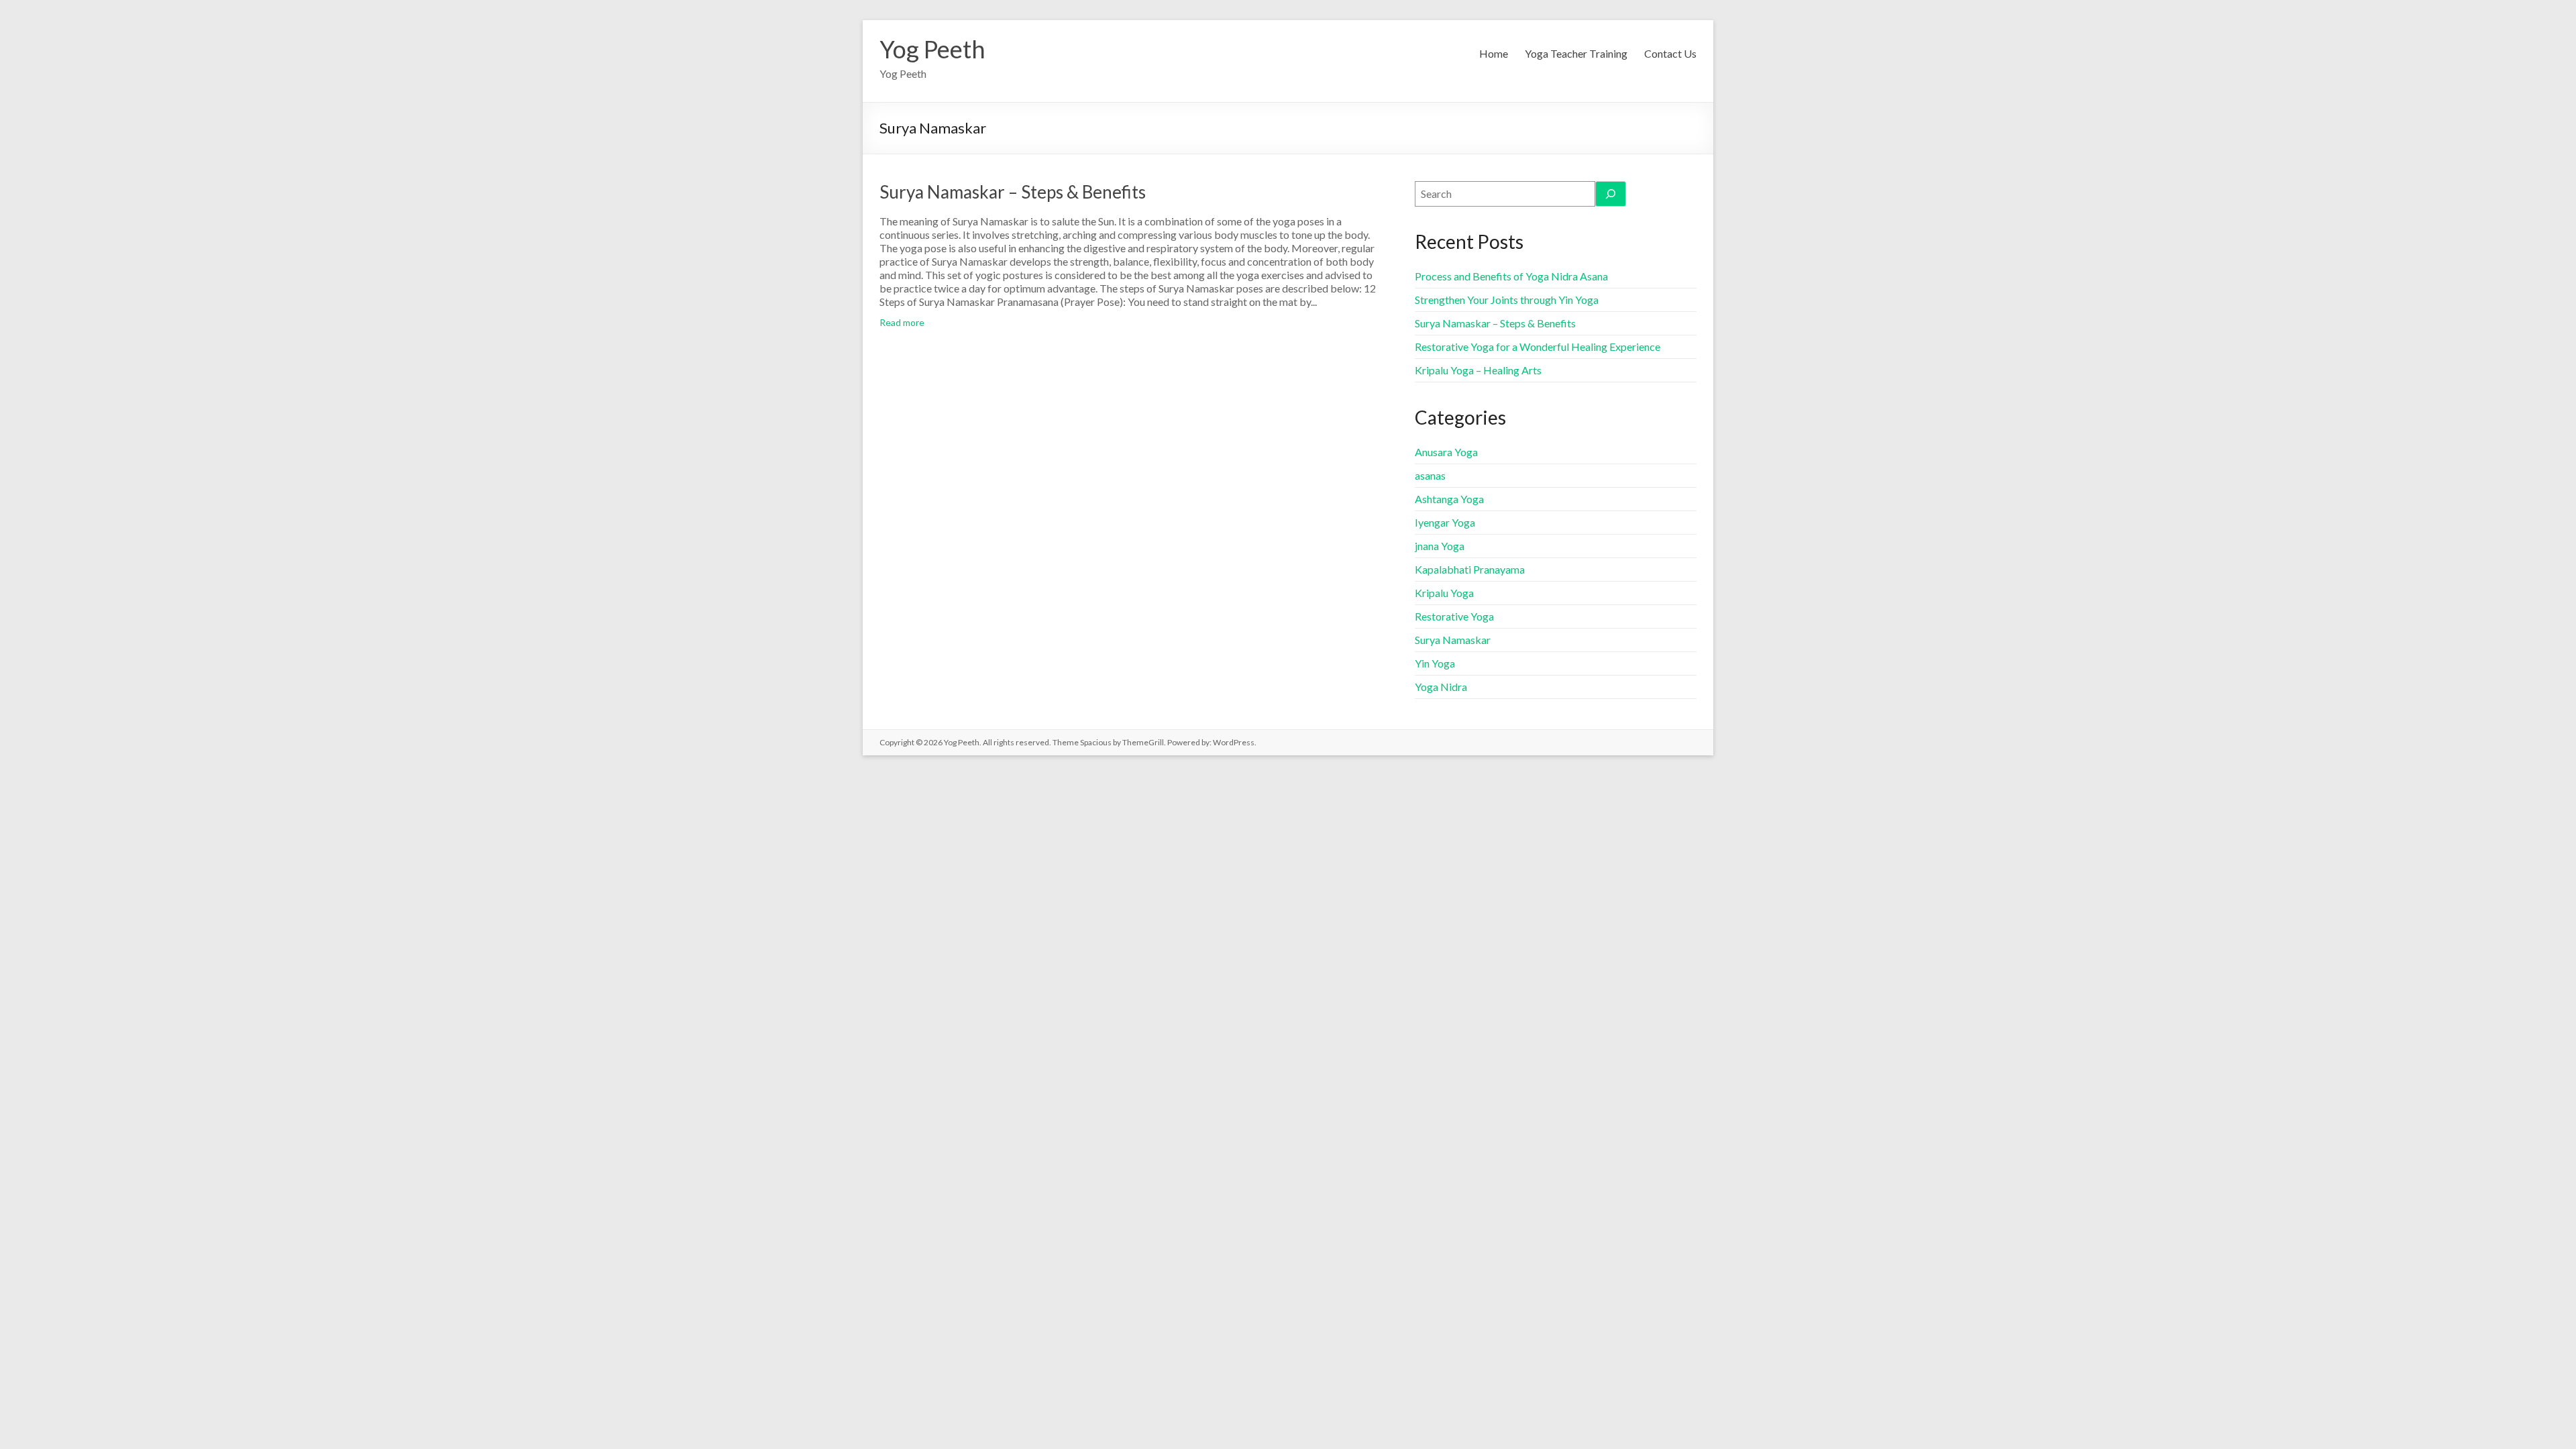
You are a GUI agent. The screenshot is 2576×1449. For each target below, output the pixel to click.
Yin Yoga (1435, 663)
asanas (1430, 475)
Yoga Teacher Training (1576, 53)
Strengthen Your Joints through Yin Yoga (1507, 300)
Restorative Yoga (1454, 616)
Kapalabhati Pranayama (1470, 569)
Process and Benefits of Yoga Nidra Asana (1511, 276)
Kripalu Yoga (1444, 593)
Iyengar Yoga (1445, 522)
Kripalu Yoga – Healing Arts (1478, 370)
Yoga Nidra (1441, 687)
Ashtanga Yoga (1449, 499)
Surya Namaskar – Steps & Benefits (1013, 192)
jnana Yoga (1440, 546)
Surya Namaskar (1453, 640)
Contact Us (1670, 53)
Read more (902, 322)
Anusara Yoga (1446, 452)
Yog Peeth (932, 49)
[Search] (1611, 194)
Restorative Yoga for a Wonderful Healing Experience (1538, 346)
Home (1494, 53)
